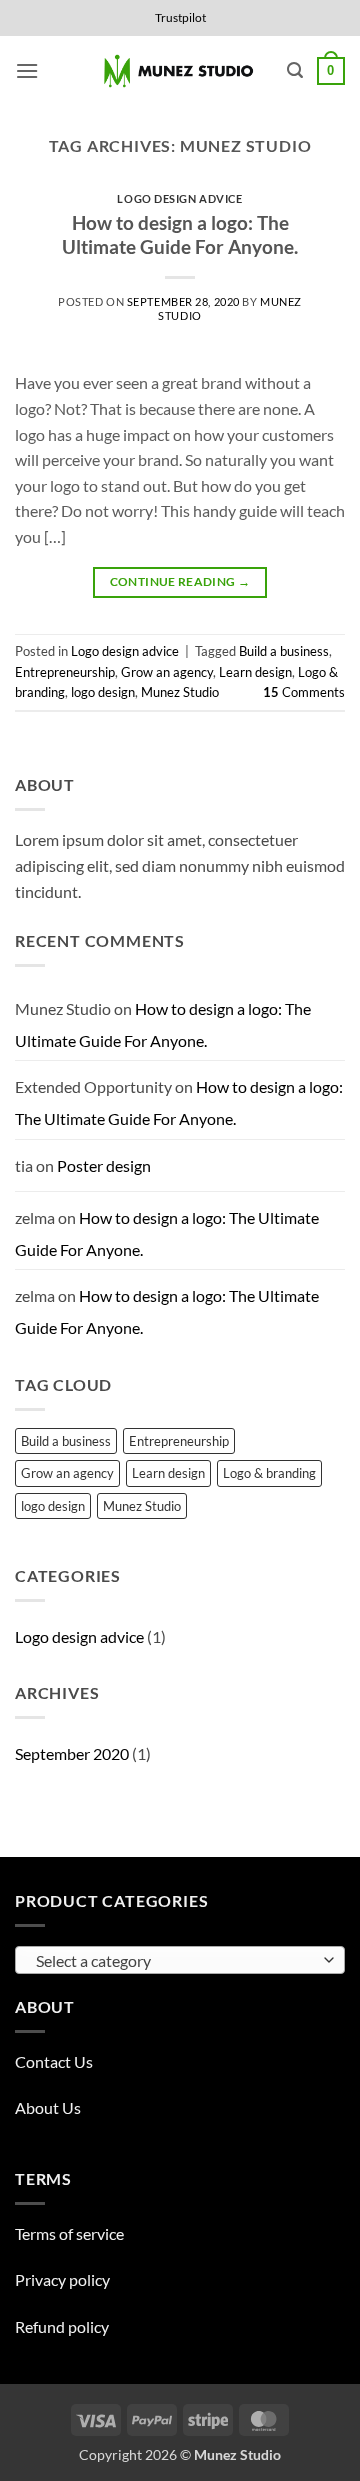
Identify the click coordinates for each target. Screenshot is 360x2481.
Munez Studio (180, 692)
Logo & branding (269, 1473)
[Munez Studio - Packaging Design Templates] (180, 71)
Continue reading (180, 581)
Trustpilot (180, 17)
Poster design (104, 1165)
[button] (27, 70)
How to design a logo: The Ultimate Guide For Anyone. (180, 235)
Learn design (255, 672)
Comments (304, 692)
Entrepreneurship (65, 672)
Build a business (284, 651)
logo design (103, 692)
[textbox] (175, 1961)
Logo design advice (179, 198)
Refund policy (62, 2326)
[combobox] (180, 1960)
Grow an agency (167, 672)
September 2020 (72, 1753)
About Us (48, 2107)
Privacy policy (62, 2279)
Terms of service (69, 2233)
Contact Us (54, 2061)
